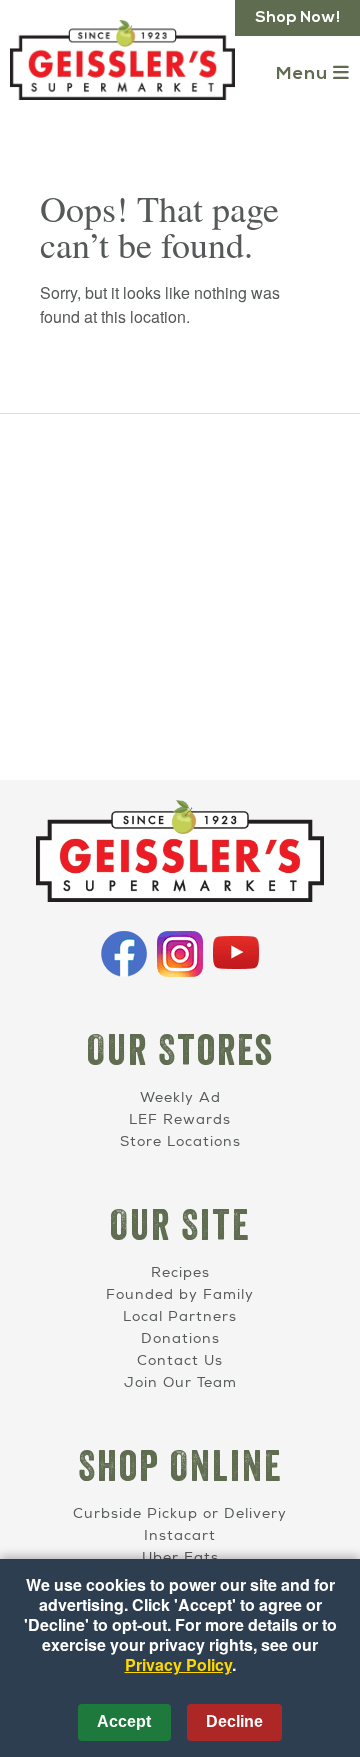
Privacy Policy (178, 1664)
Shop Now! (297, 18)
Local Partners (180, 1316)
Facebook (124, 954)
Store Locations (180, 1141)
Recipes (180, 1272)
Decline (234, 1721)
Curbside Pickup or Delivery (180, 1513)
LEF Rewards (180, 1119)
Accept (124, 1721)
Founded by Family (180, 1294)
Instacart (180, 1535)
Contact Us (180, 1360)
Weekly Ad (180, 1097)
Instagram (180, 954)
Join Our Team (180, 1382)
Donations (180, 1338)
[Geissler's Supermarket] (180, 854)
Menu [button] (304, 74)
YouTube (236, 954)
